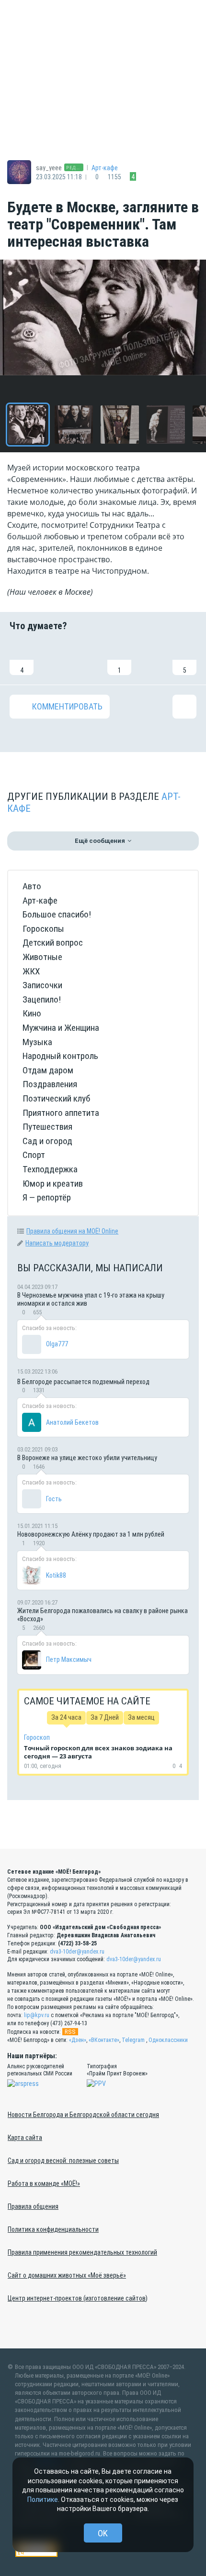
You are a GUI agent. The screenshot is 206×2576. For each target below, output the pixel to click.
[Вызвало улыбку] (54, 658)
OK (103, 2533)
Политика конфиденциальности (53, 2229)
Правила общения (33, 2206)
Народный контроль (60, 1056)
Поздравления (50, 1084)
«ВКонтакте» (104, 2040)
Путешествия (47, 1127)
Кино (32, 1013)
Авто (32, 886)
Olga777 (57, 1344)
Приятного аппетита (61, 1113)
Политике (43, 2500)
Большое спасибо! (57, 914)
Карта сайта (25, 2138)
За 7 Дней (105, 1717)
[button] (28, 425)
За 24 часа (66, 1717)
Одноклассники (168, 2040)
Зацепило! (42, 999)
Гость (54, 1499)
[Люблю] (87, 658)
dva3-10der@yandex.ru (77, 1952)
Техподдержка (50, 1169)
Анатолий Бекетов (72, 1422)
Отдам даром (48, 1070)
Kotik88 (56, 1575)
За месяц (141, 1717)
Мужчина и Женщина (61, 1028)
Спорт (34, 1155)
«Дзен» (78, 2040)
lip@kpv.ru (37, 2015)
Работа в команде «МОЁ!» (44, 2183)
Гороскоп (37, 1737)
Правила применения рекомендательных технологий (82, 2252)
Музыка (37, 1042)
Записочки (42, 985)
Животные (42, 957)
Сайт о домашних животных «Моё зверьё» (67, 2275)
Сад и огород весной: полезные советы (63, 2161)
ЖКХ (31, 971)
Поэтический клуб (56, 1098)
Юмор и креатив (53, 1184)
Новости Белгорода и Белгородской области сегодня (83, 2115)
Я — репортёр (47, 1197)
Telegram (133, 2040)
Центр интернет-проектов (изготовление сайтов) (78, 2298)
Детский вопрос (53, 943)
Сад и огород (47, 1141)
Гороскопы (43, 929)
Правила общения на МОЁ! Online (72, 1231)
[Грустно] (152, 658)
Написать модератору (57, 1243)
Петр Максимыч (69, 1659)
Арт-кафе (105, 168)
